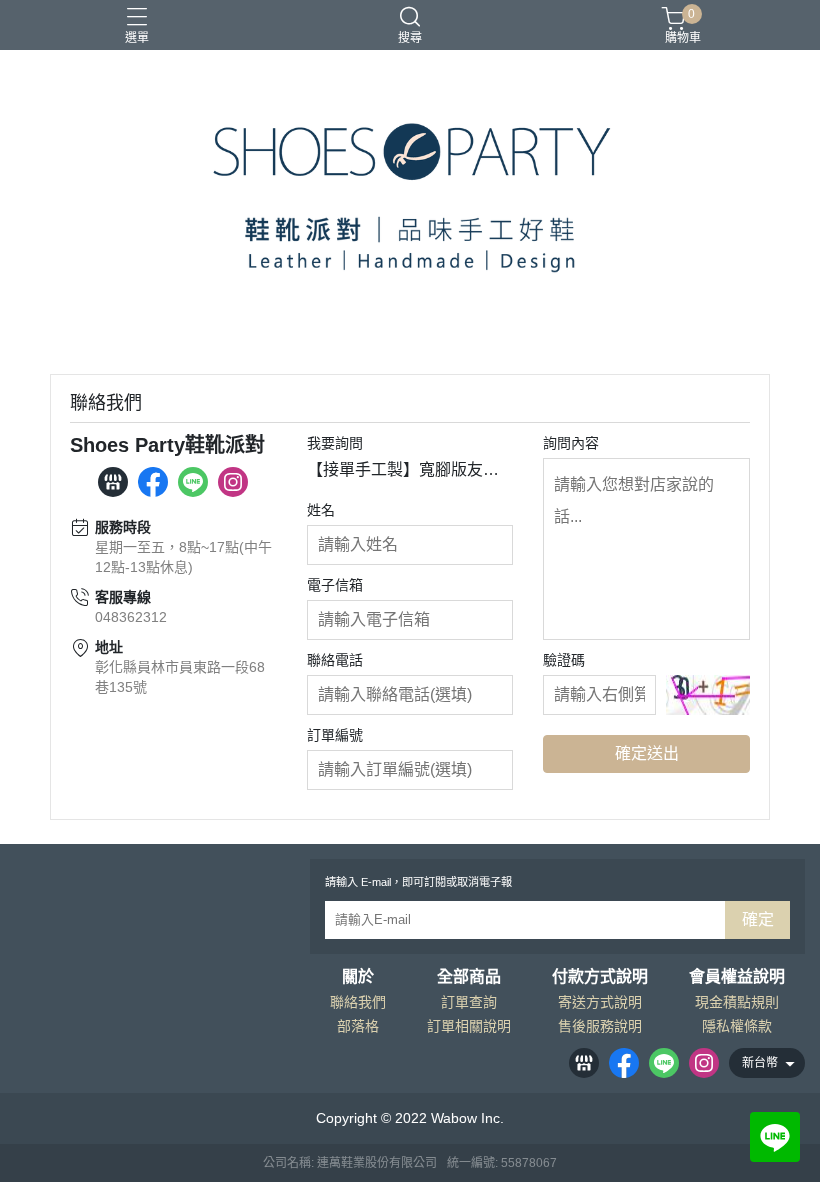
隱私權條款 (737, 1026)
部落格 (358, 1026)
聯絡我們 (358, 1002)
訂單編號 (335, 735)
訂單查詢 (469, 1002)
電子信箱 (335, 585)
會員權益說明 (737, 977)
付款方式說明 (600, 977)
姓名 (321, 510)
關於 (358, 977)
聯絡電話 (335, 660)
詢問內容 (571, 443)
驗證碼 (564, 660)
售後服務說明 (600, 1026)
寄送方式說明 (600, 1002)
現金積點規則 (737, 1002)
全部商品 (469, 977)
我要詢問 (335, 443)
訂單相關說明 (469, 1026)
